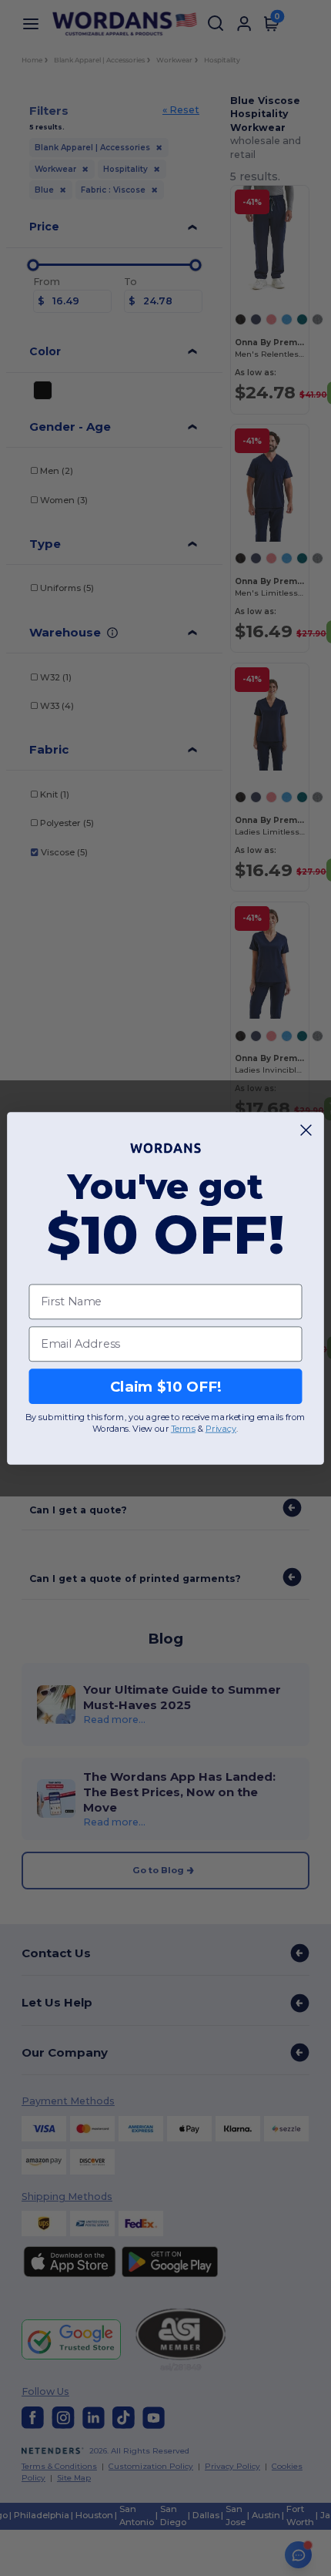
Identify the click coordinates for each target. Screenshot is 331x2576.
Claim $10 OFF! (166, 1385)
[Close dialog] (306, 1130)
